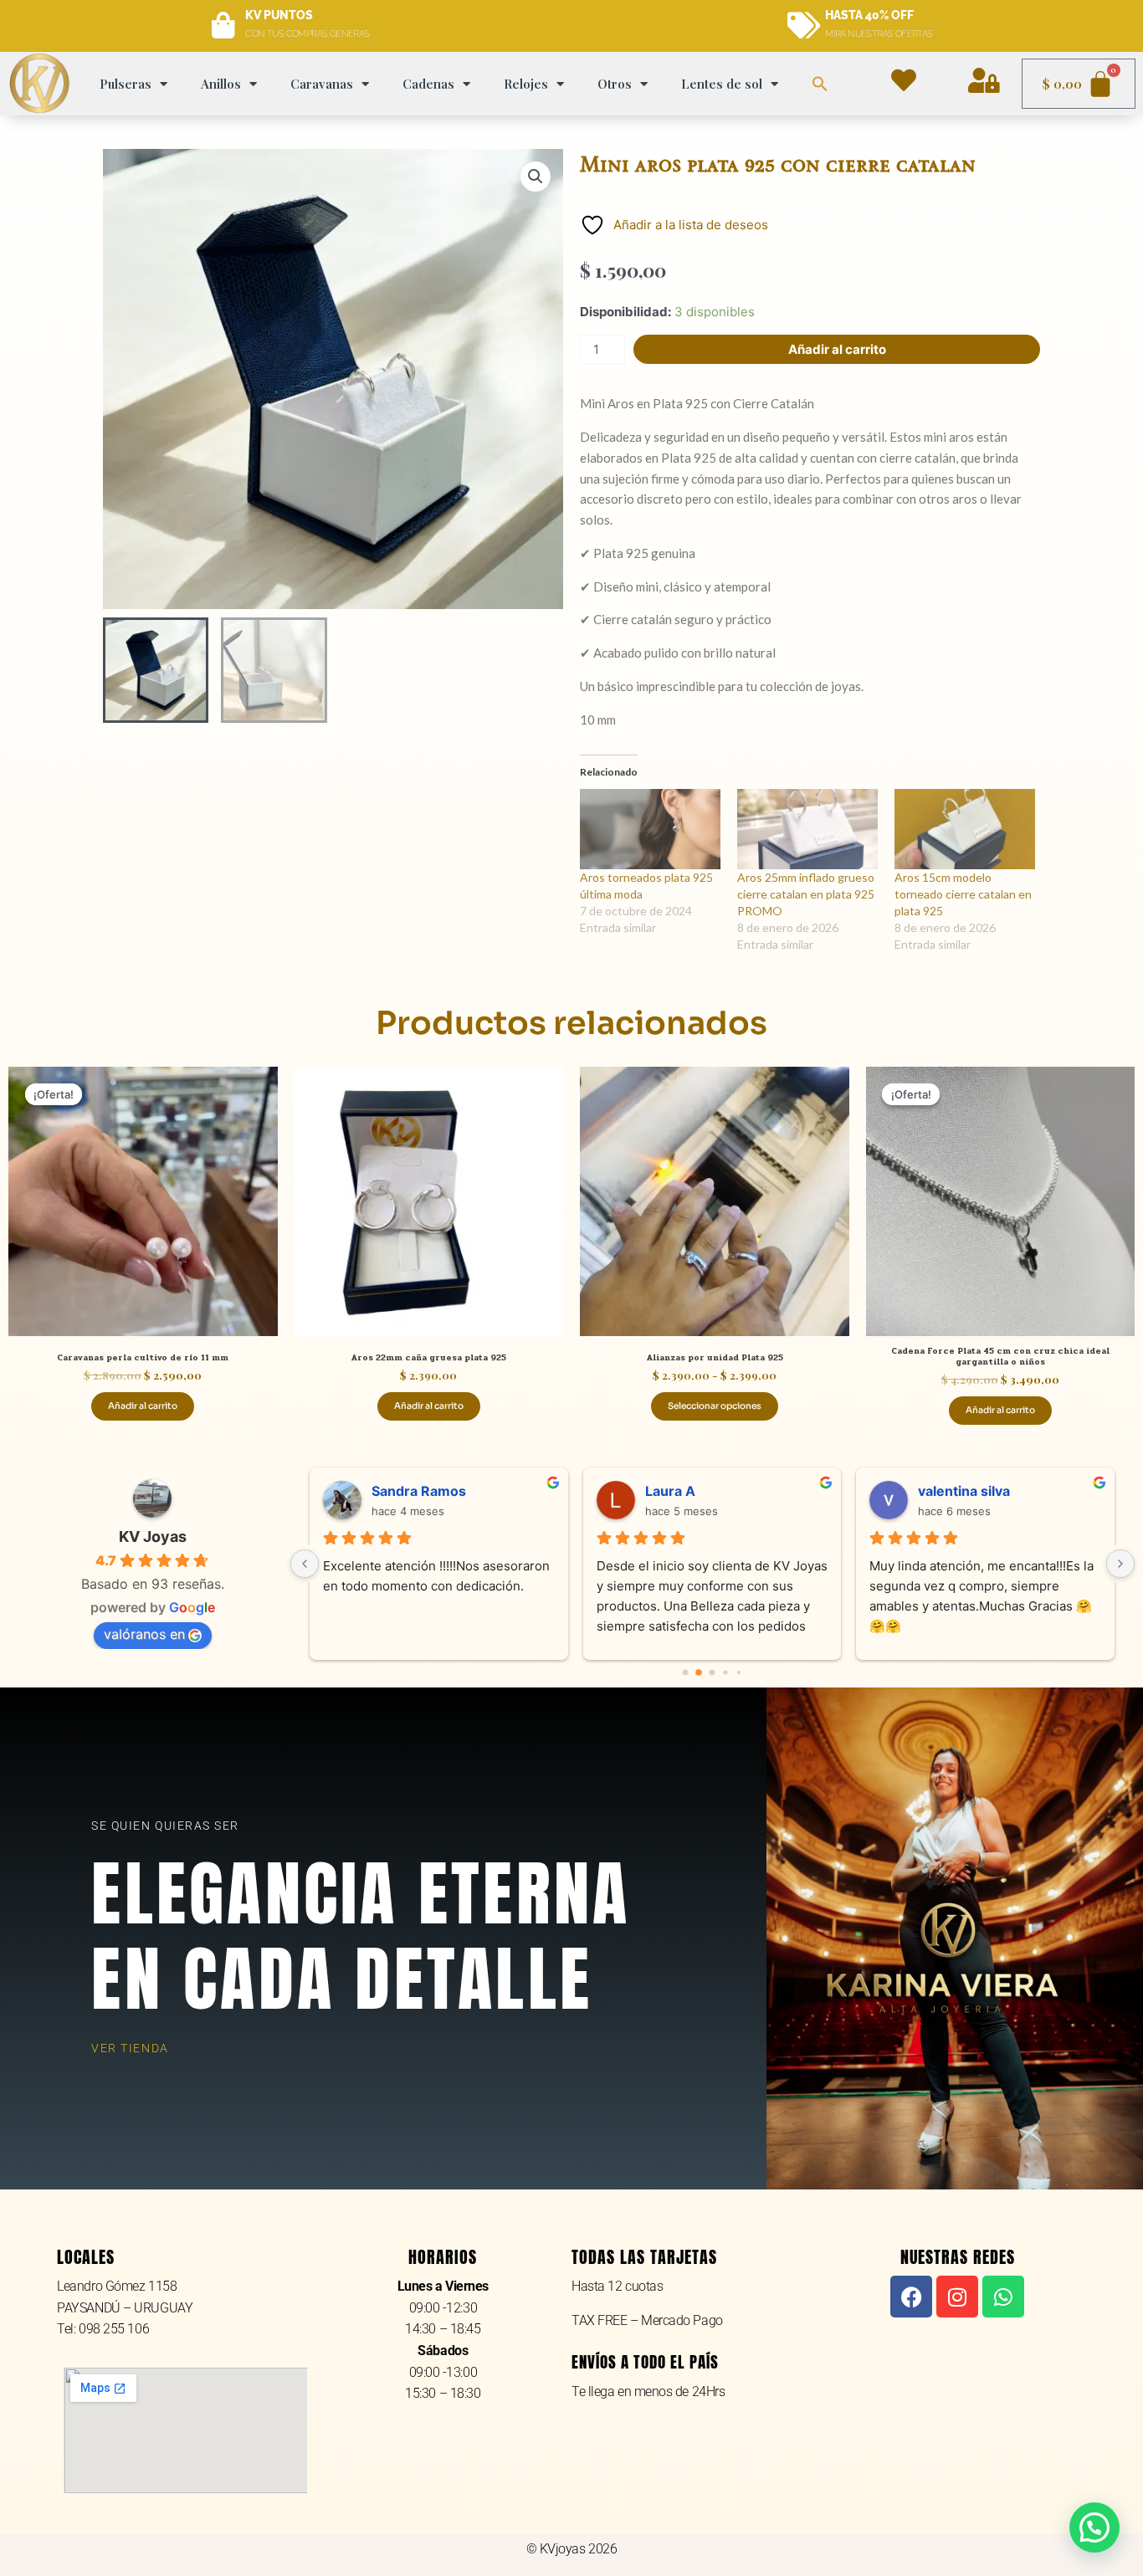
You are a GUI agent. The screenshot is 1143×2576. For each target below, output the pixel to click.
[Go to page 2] (712, 1673)
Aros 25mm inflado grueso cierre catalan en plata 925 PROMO (806, 894)
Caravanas (322, 84)
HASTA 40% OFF (869, 15)
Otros (615, 84)
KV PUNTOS (279, 15)
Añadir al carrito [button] (143, 1406)
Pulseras (126, 84)
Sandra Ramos (419, 1491)
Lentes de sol (722, 84)
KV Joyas (153, 1536)
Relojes (526, 84)
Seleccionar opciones (715, 1406)
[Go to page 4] (739, 1672)
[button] (820, 84)
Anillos (221, 84)
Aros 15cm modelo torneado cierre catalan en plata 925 (963, 894)
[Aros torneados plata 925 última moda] (650, 829)
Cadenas (428, 84)
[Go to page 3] (726, 1673)
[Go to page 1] (699, 1673)
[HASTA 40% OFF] (803, 26)
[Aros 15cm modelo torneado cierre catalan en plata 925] (965, 829)
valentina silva (964, 1491)
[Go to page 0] (686, 1673)
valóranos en (144, 1634)
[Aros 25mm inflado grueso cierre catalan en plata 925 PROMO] (807, 829)
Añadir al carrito (837, 349)
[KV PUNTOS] (223, 26)
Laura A (670, 1491)
